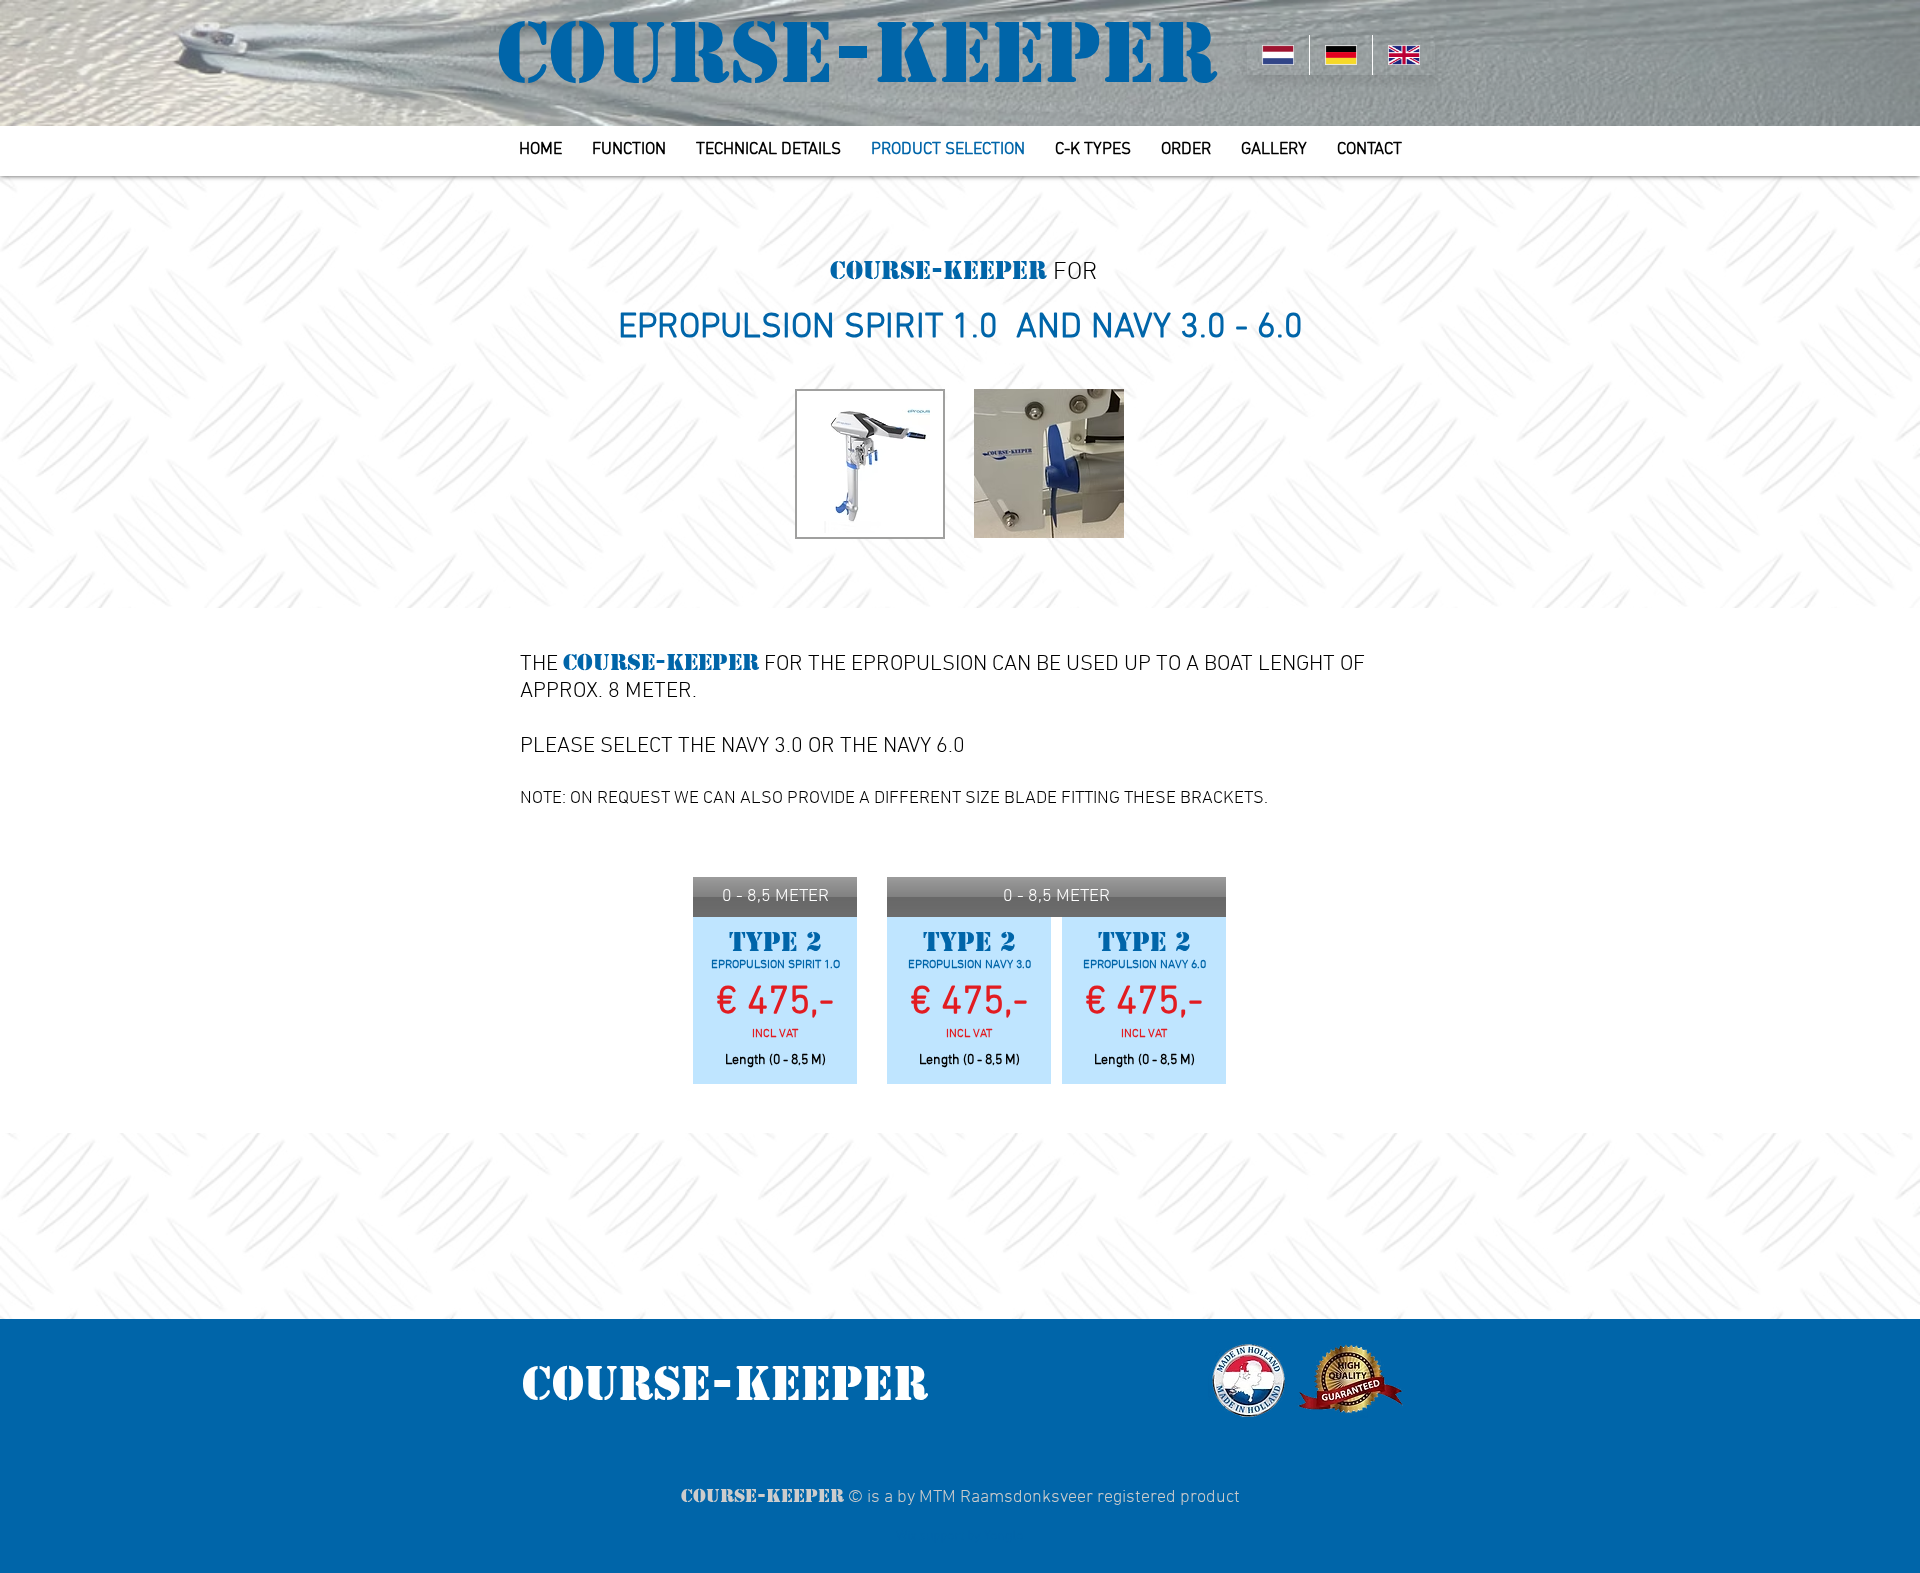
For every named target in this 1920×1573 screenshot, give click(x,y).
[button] (775, 897)
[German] (1340, 55)
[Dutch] (1278, 55)
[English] (1403, 55)
